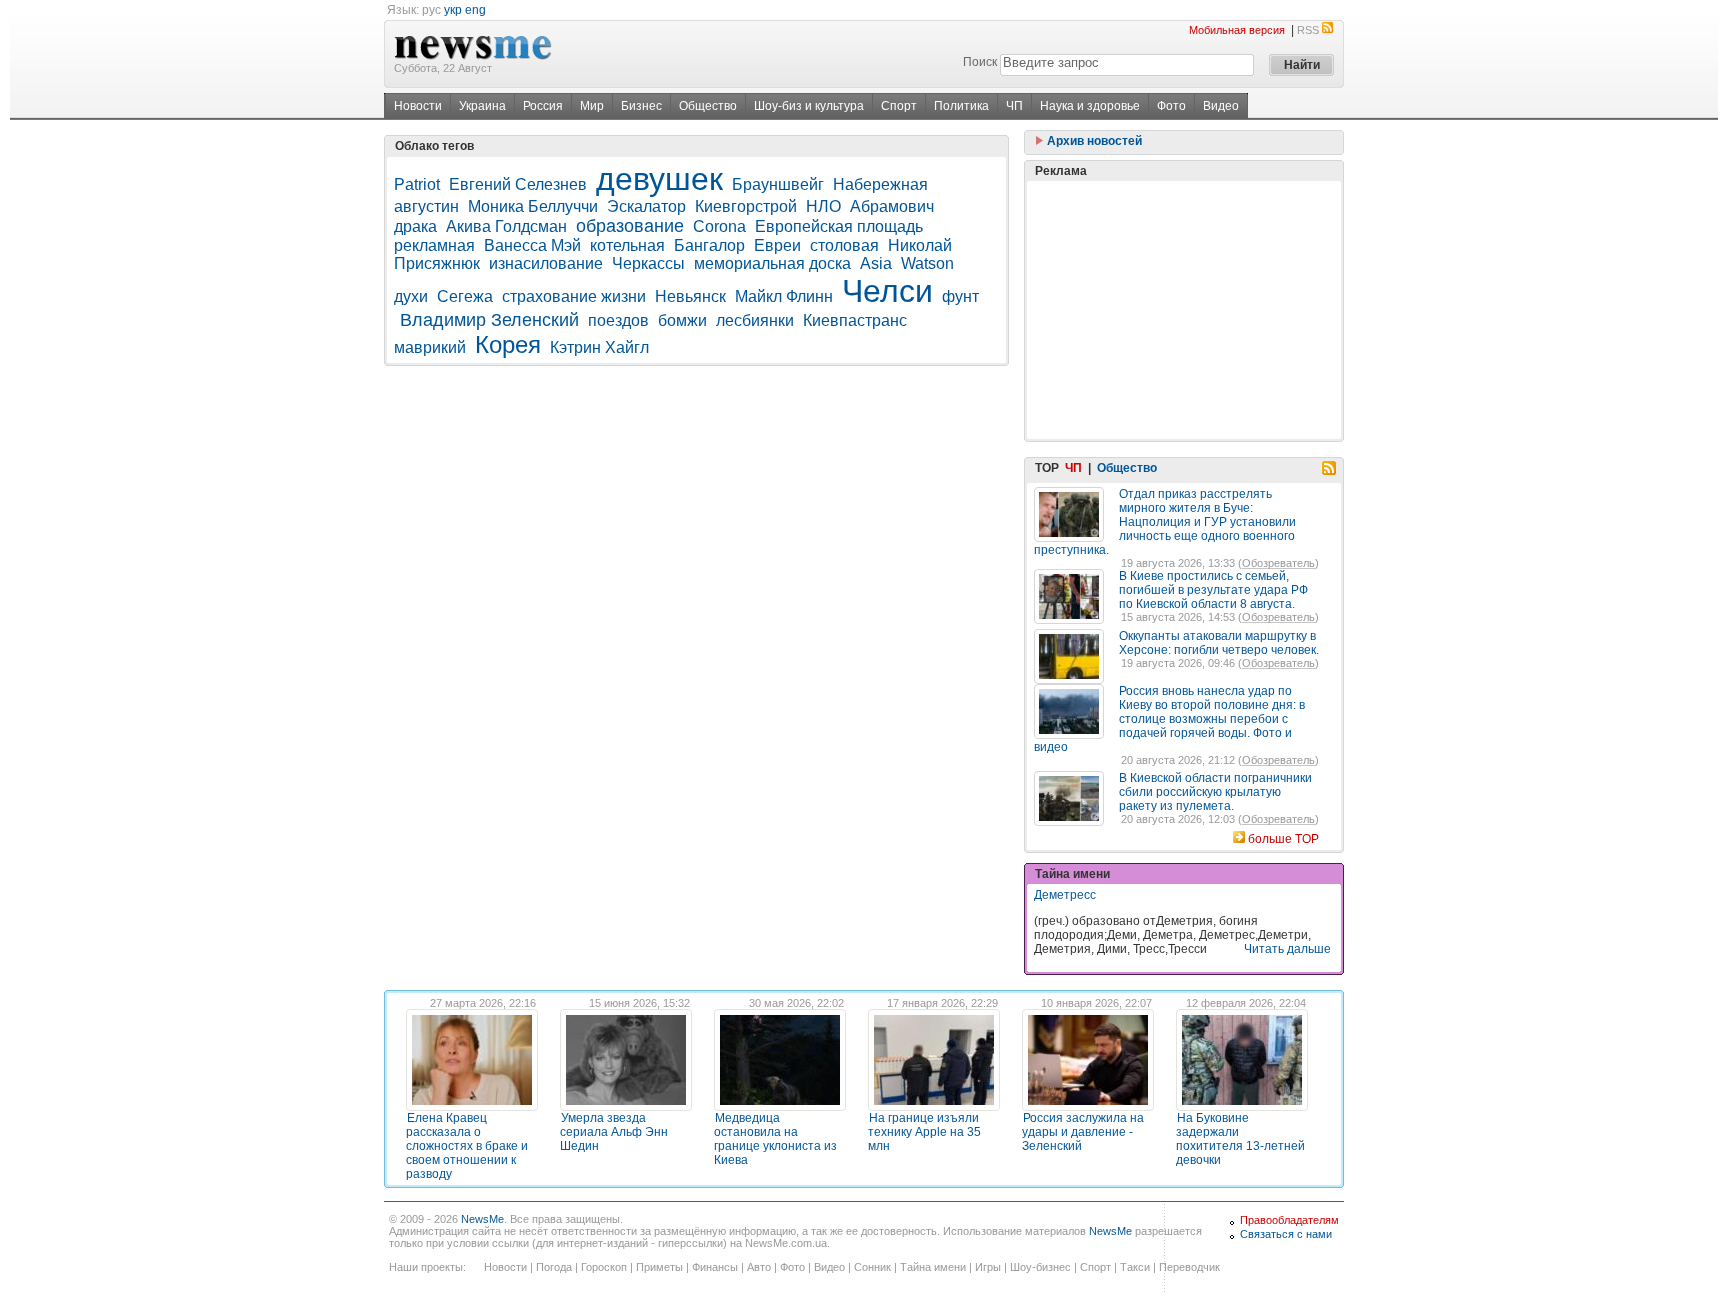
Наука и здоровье (1090, 106)
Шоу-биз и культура (809, 106)
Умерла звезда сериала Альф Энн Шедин (614, 1132)
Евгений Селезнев (518, 184)
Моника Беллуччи (533, 206)
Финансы (715, 1267)
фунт (960, 296)
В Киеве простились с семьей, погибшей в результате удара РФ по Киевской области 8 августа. (1213, 590)
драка (415, 226)
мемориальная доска (772, 263)
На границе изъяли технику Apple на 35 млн (924, 1132)
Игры (988, 1267)
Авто (759, 1267)
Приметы (659, 1267)
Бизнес (641, 106)
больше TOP (1283, 839)
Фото (1171, 106)
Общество (708, 106)
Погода (554, 1267)
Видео (1221, 106)
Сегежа (465, 296)
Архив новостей (1093, 141)
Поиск (980, 62)
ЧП (1014, 106)
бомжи (682, 320)
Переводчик (1189, 1267)
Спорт (899, 106)
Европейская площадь (839, 226)
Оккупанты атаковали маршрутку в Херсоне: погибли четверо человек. (1219, 643)
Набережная (880, 184)
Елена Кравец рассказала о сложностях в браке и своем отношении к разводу (467, 1146)
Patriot (417, 184)
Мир (592, 106)
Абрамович (892, 206)
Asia (876, 263)
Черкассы (648, 263)
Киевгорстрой (746, 206)
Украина (482, 106)
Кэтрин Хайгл (599, 347)
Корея (508, 344)
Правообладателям (1289, 1220)
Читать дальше (1287, 949)
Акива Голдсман (506, 226)
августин (426, 206)
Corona (719, 226)
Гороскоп (604, 1267)
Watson (927, 263)
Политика (961, 106)
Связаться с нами (1286, 1234)
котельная (627, 245)
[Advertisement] (1184, 310)
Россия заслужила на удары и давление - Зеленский (1083, 1132)
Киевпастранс (857, 320)
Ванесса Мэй (532, 245)
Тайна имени (933, 1267)
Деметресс (1065, 895)
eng (475, 10)
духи (411, 296)
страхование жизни (574, 296)
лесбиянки (755, 320)
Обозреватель (1278, 563)
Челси (887, 291)
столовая (844, 245)
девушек (659, 179)
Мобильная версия (1237, 30)
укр (453, 10)
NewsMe (482, 1219)
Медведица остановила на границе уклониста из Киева (775, 1139)
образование (630, 226)
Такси (1135, 1267)
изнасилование (546, 263)
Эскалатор (646, 206)
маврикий (430, 347)
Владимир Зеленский (489, 320)
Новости (418, 106)
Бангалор (709, 245)
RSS (1308, 30)
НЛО (823, 206)
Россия (543, 106)
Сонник (872, 1267)
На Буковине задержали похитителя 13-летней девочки (1240, 1139)
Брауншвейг (778, 184)
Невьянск (690, 296)
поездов (618, 320)
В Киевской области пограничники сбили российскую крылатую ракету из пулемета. (1215, 792)
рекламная (434, 245)
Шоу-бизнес (1040, 1267)
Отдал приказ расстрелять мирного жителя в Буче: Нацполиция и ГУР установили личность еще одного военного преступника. (1165, 522)
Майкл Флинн (784, 296)
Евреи (777, 245)
